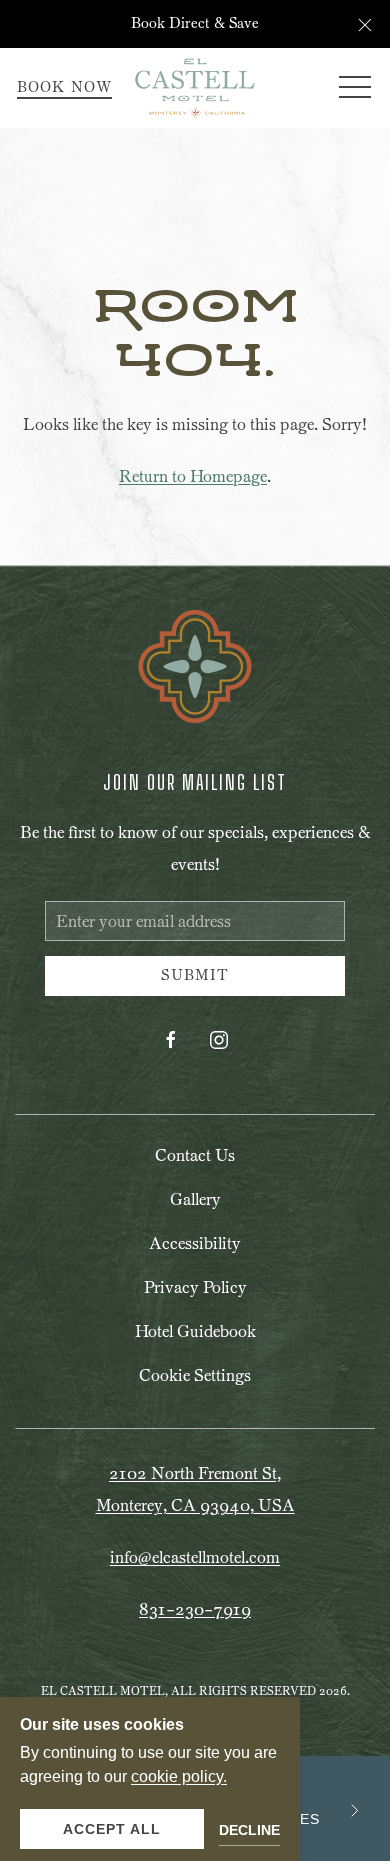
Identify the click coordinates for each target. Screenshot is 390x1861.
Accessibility (195, 1243)
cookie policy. (179, 1776)
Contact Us (195, 1155)
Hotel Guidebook (195, 1331)
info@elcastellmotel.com (195, 1557)
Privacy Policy (195, 1287)
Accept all (112, 1829)
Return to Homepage (193, 476)
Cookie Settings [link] (195, 1375)
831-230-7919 (195, 1609)
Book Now (64, 87)
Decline (249, 1830)
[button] (365, 24)
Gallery (195, 1199)
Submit (195, 975)
